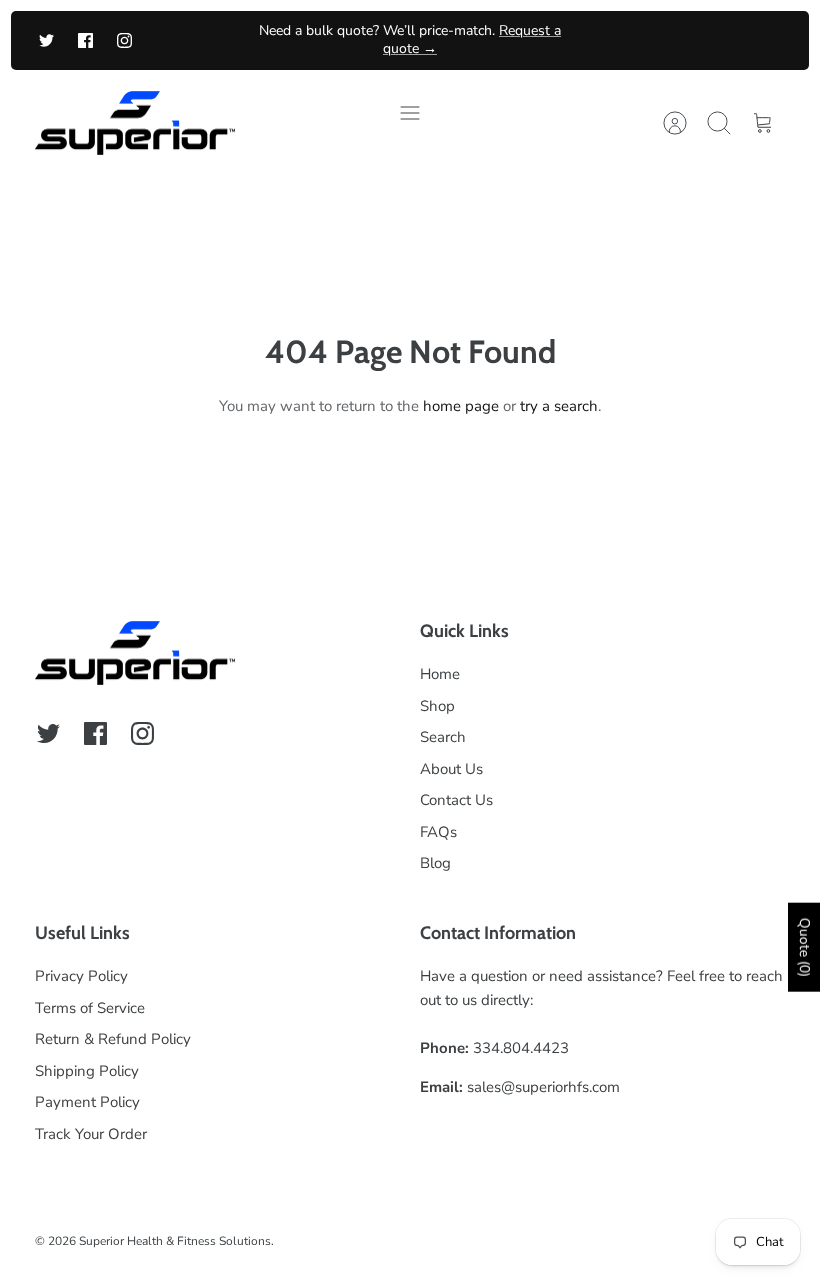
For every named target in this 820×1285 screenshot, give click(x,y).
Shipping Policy (87, 1071)
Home (440, 674)
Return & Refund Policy (113, 1039)
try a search (559, 406)
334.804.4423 (521, 1048)
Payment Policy (87, 1102)
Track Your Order (91, 1134)
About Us (451, 769)
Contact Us (456, 800)
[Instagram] (124, 40)
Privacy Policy (81, 976)
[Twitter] (46, 40)
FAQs (438, 832)
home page (461, 406)
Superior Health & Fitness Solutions (175, 1241)
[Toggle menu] (410, 123)
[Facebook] (85, 40)
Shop (437, 706)
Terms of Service (90, 1008)
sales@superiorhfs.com (543, 1087)
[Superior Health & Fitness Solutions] (135, 123)
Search (443, 737)
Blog (435, 863)
